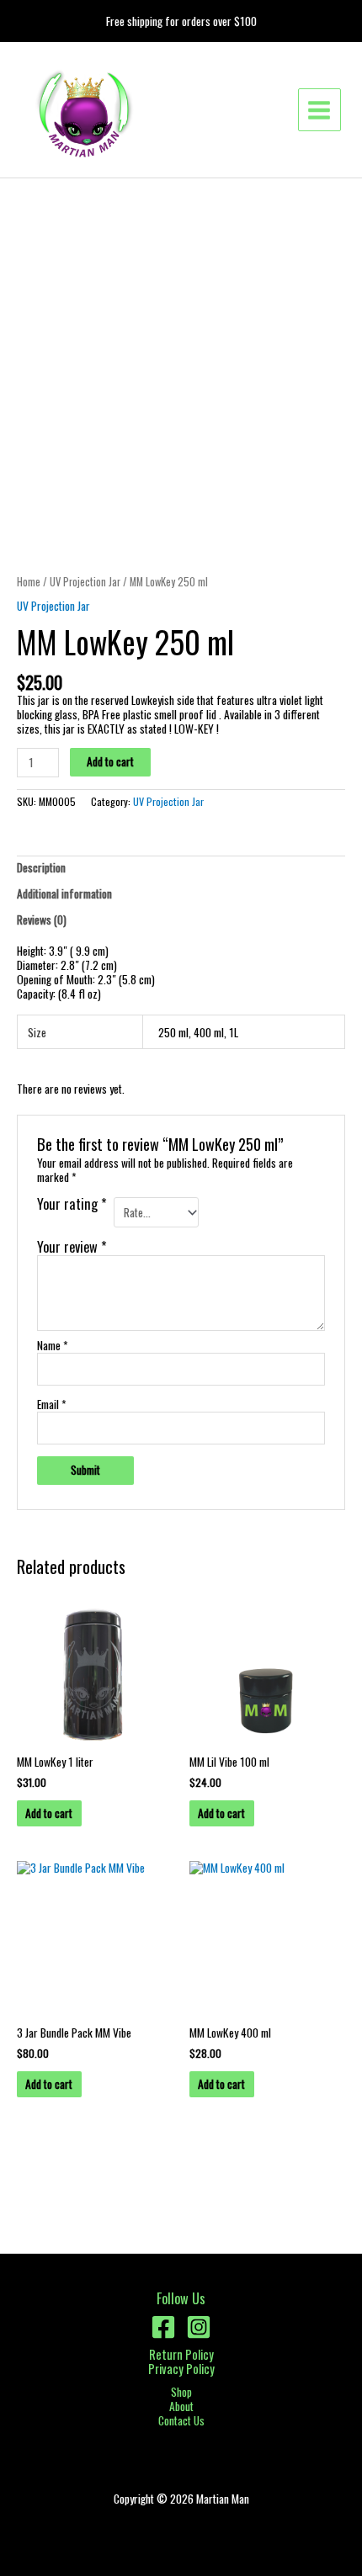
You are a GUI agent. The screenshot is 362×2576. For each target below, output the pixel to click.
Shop (181, 2392)
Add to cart (110, 761)
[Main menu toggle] (319, 110)
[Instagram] (199, 2327)
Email (51, 1405)
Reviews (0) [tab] (42, 920)
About (181, 2406)
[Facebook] (163, 2327)
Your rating (72, 1206)
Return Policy (181, 2354)
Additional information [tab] (64, 893)
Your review (72, 1246)
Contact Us (181, 2421)
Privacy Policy (181, 2369)
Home (29, 582)
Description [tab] (41, 867)
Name (52, 1346)
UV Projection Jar (85, 582)
